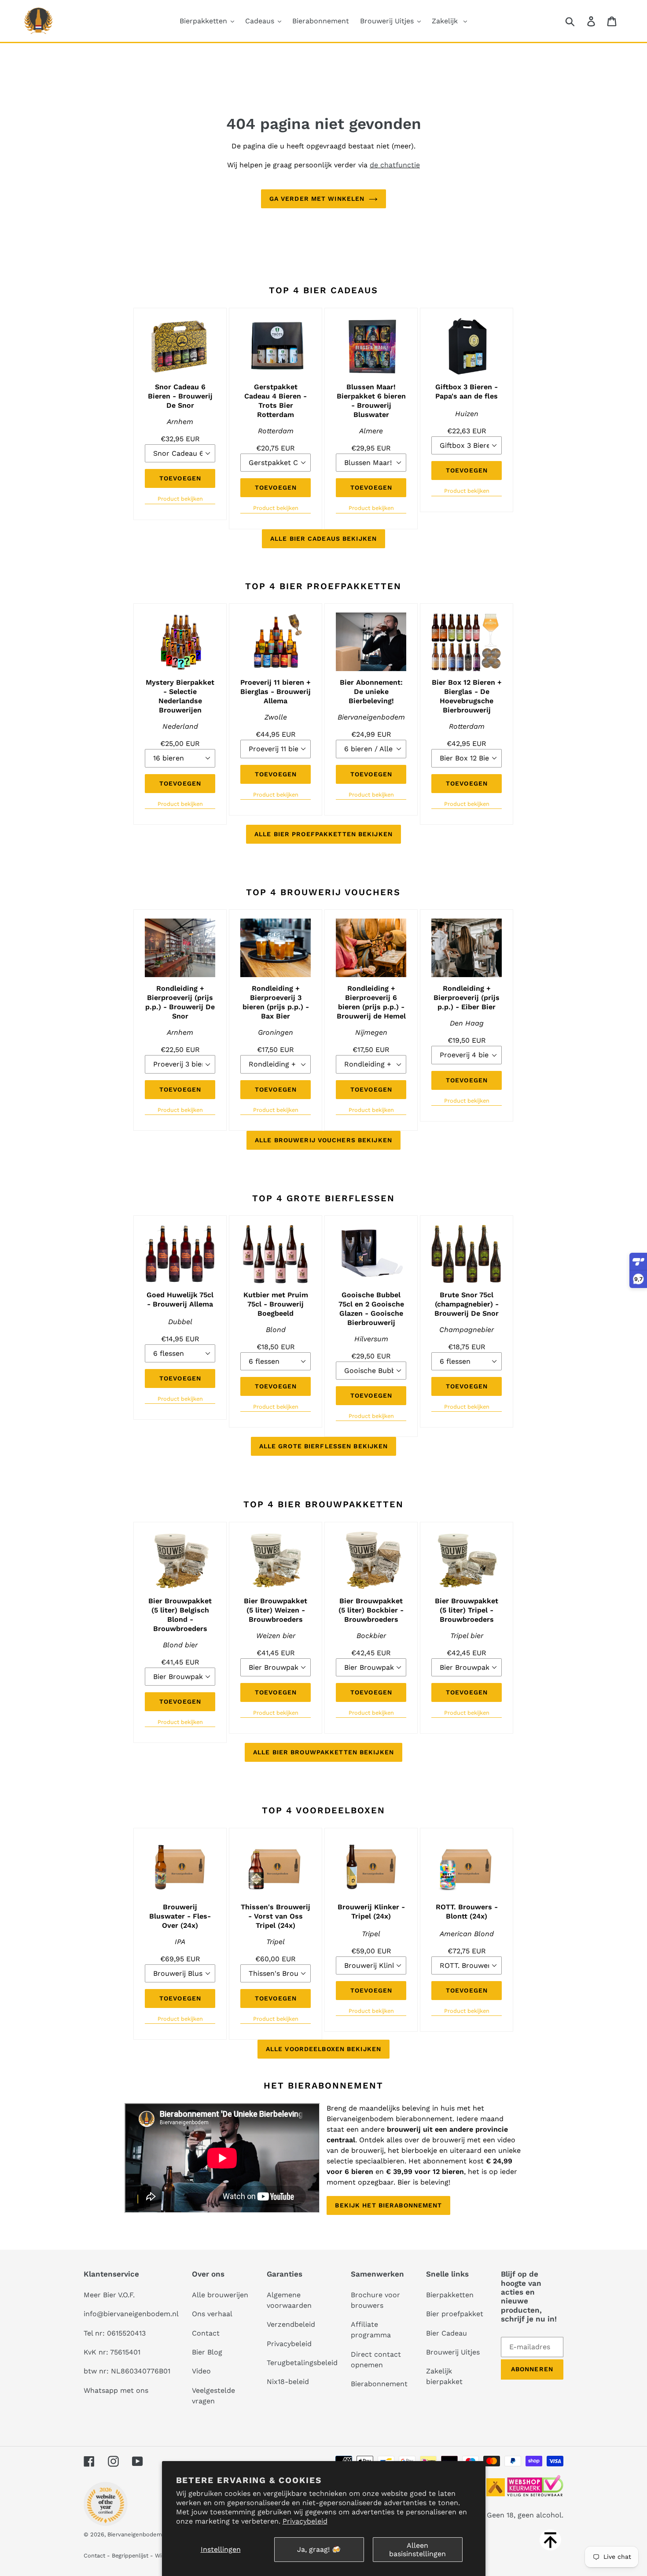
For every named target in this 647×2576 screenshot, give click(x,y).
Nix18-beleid (288, 2382)
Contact (206, 2333)
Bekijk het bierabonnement (388, 2205)
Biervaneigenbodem (135, 2534)
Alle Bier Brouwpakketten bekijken (323, 1752)
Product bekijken (180, 499)
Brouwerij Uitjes (453, 2352)
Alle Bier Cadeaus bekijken (323, 539)
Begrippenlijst (130, 2556)
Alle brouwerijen (220, 2295)
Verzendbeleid (291, 2324)
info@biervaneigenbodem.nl (131, 2314)
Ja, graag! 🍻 (319, 2549)
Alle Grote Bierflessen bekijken (324, 1446)
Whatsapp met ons (116, 2390)
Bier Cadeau (447, 2333)
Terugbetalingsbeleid (302, 2363)
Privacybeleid (305, 2521)
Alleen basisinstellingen (417, 2550)
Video (201, 2371)
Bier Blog (207, 2352)
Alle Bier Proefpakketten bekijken (323, 834)
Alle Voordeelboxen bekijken (323, 2049)
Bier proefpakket (455, 2314)
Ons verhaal (212, 2314)
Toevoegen (180, 478)
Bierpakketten (450, 2295)
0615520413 (126, 2333)
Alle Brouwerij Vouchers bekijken (323, 1140)
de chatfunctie (395, 165)
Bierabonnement (379, 2384)
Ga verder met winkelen (317, 199)
